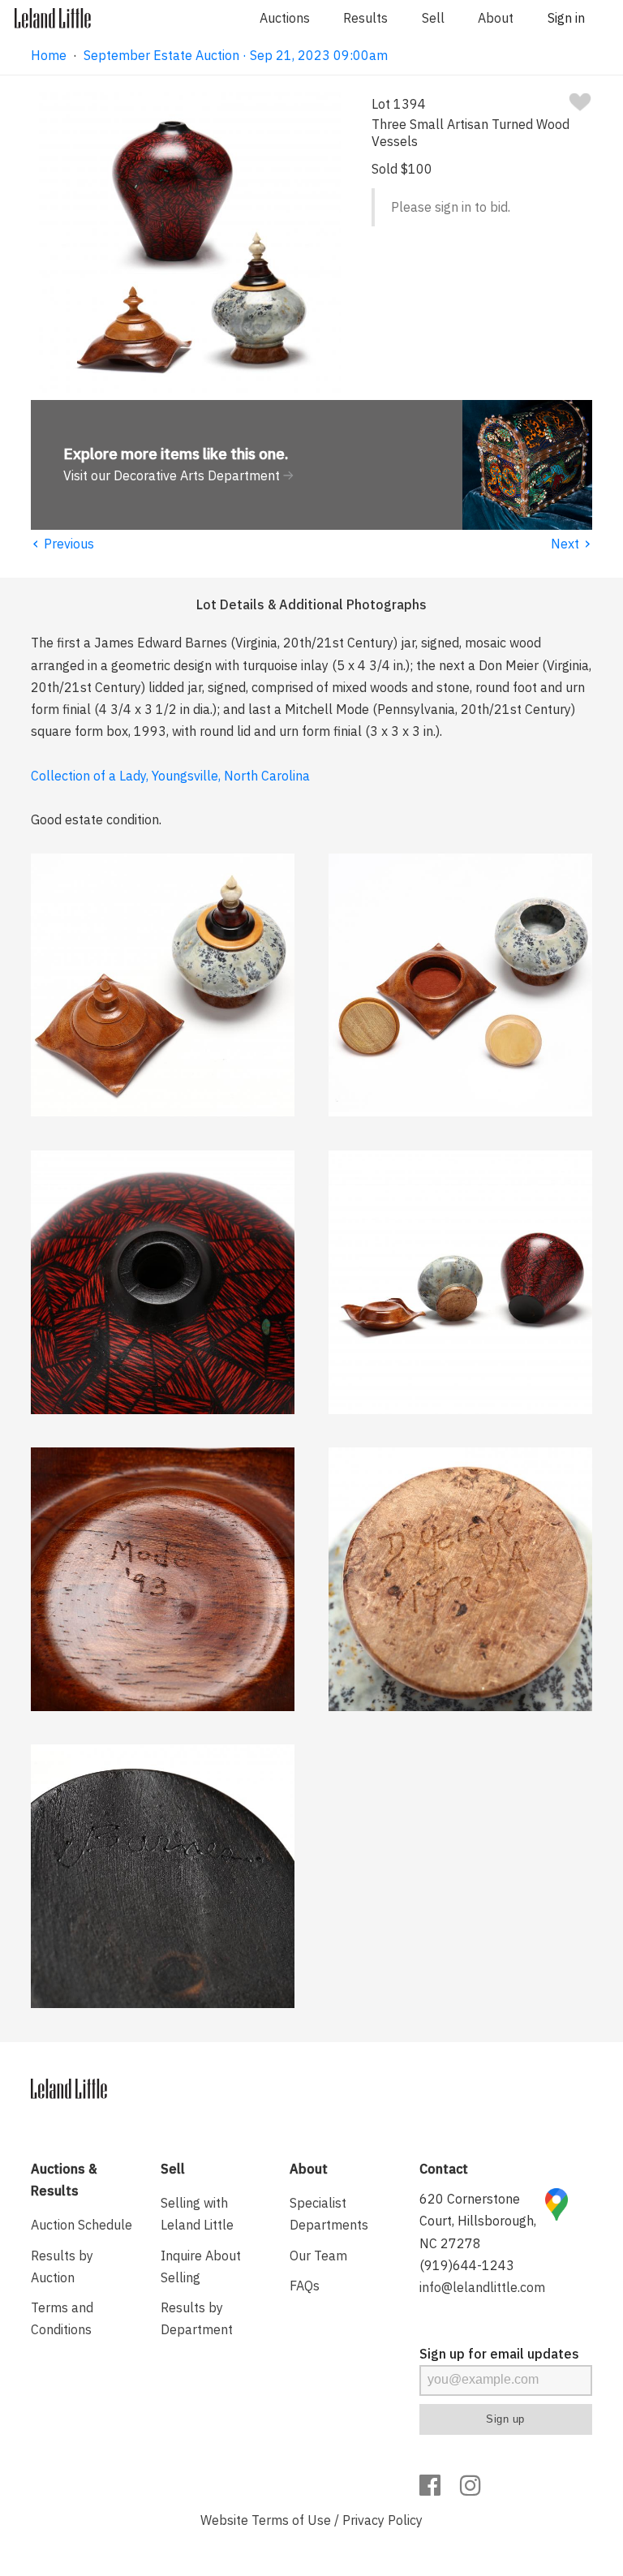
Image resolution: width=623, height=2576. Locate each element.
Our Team (318, 2256)
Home (49, 55)
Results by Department (197, 2318)
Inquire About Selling (201, 2266)
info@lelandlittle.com (482, 2287)
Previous (62, 544)
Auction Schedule (82, 2225)
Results (365, 18)
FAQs (305, 2286)
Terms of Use (291, 2520)
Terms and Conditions (62, 2318)
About (496, 18)
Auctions (285, 18)
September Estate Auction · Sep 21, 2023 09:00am (236, 55)
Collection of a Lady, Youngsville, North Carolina (170, 776)
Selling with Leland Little (197, 2214)
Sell (433, 18)
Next (571, 544)
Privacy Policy (382, 2520)
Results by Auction (62, 2266)
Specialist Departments (329, 2214)
